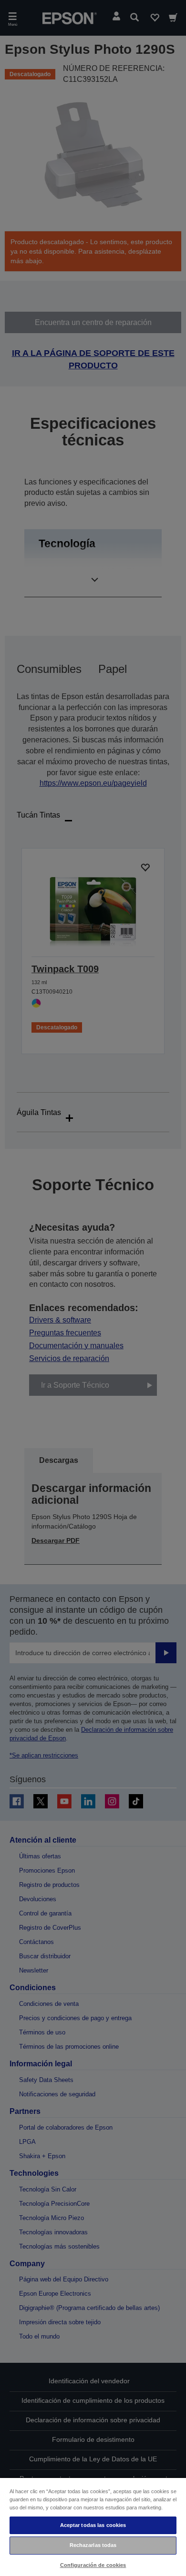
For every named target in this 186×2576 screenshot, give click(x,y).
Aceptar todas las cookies (93, 2525)
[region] (93, 2527)
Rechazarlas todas (93, 2545)
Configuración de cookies (93, 2565)
